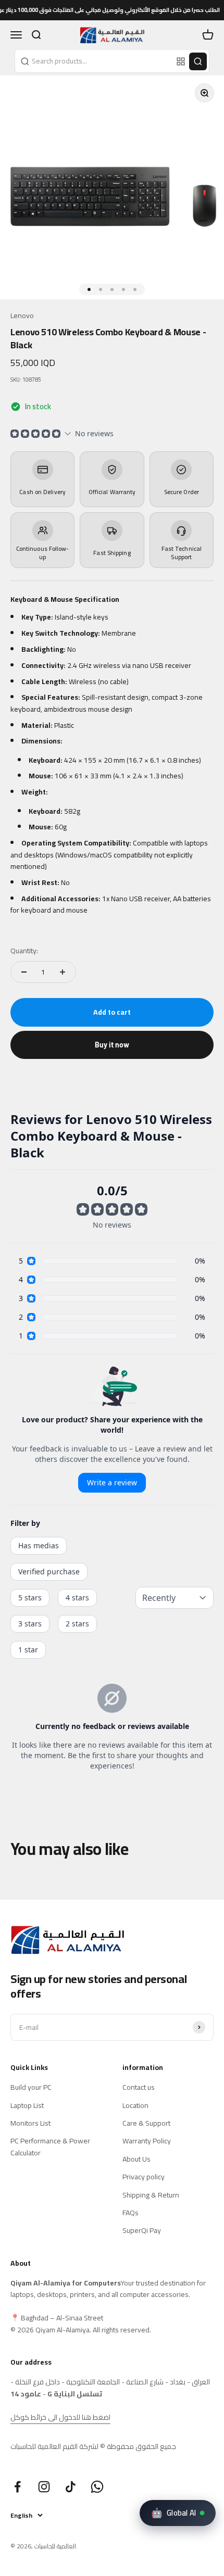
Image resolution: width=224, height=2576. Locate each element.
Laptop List (27, 2105)
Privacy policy (144, 2177)
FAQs (130, 2213)
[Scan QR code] (181, 61)
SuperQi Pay (142, 2230)
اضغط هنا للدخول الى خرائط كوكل (60, 2417)
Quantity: (24, 951)
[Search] (198, 61)
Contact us (139, 2087)
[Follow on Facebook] (17, 2487)
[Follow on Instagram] (44, 2487)
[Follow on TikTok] (71, 2487)
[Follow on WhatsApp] (97, 2487)
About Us (136, 2159)
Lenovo (22, 315)
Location (135, 2105)
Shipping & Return (151, 2195)
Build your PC (31, 2087)
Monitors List (30, 2123)
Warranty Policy (147, 2141)
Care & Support (146, 2123)
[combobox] (94, 61)
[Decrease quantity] (24, 972)
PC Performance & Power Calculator (50, 2147)
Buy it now (112, 1045)
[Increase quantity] (63, 972)
